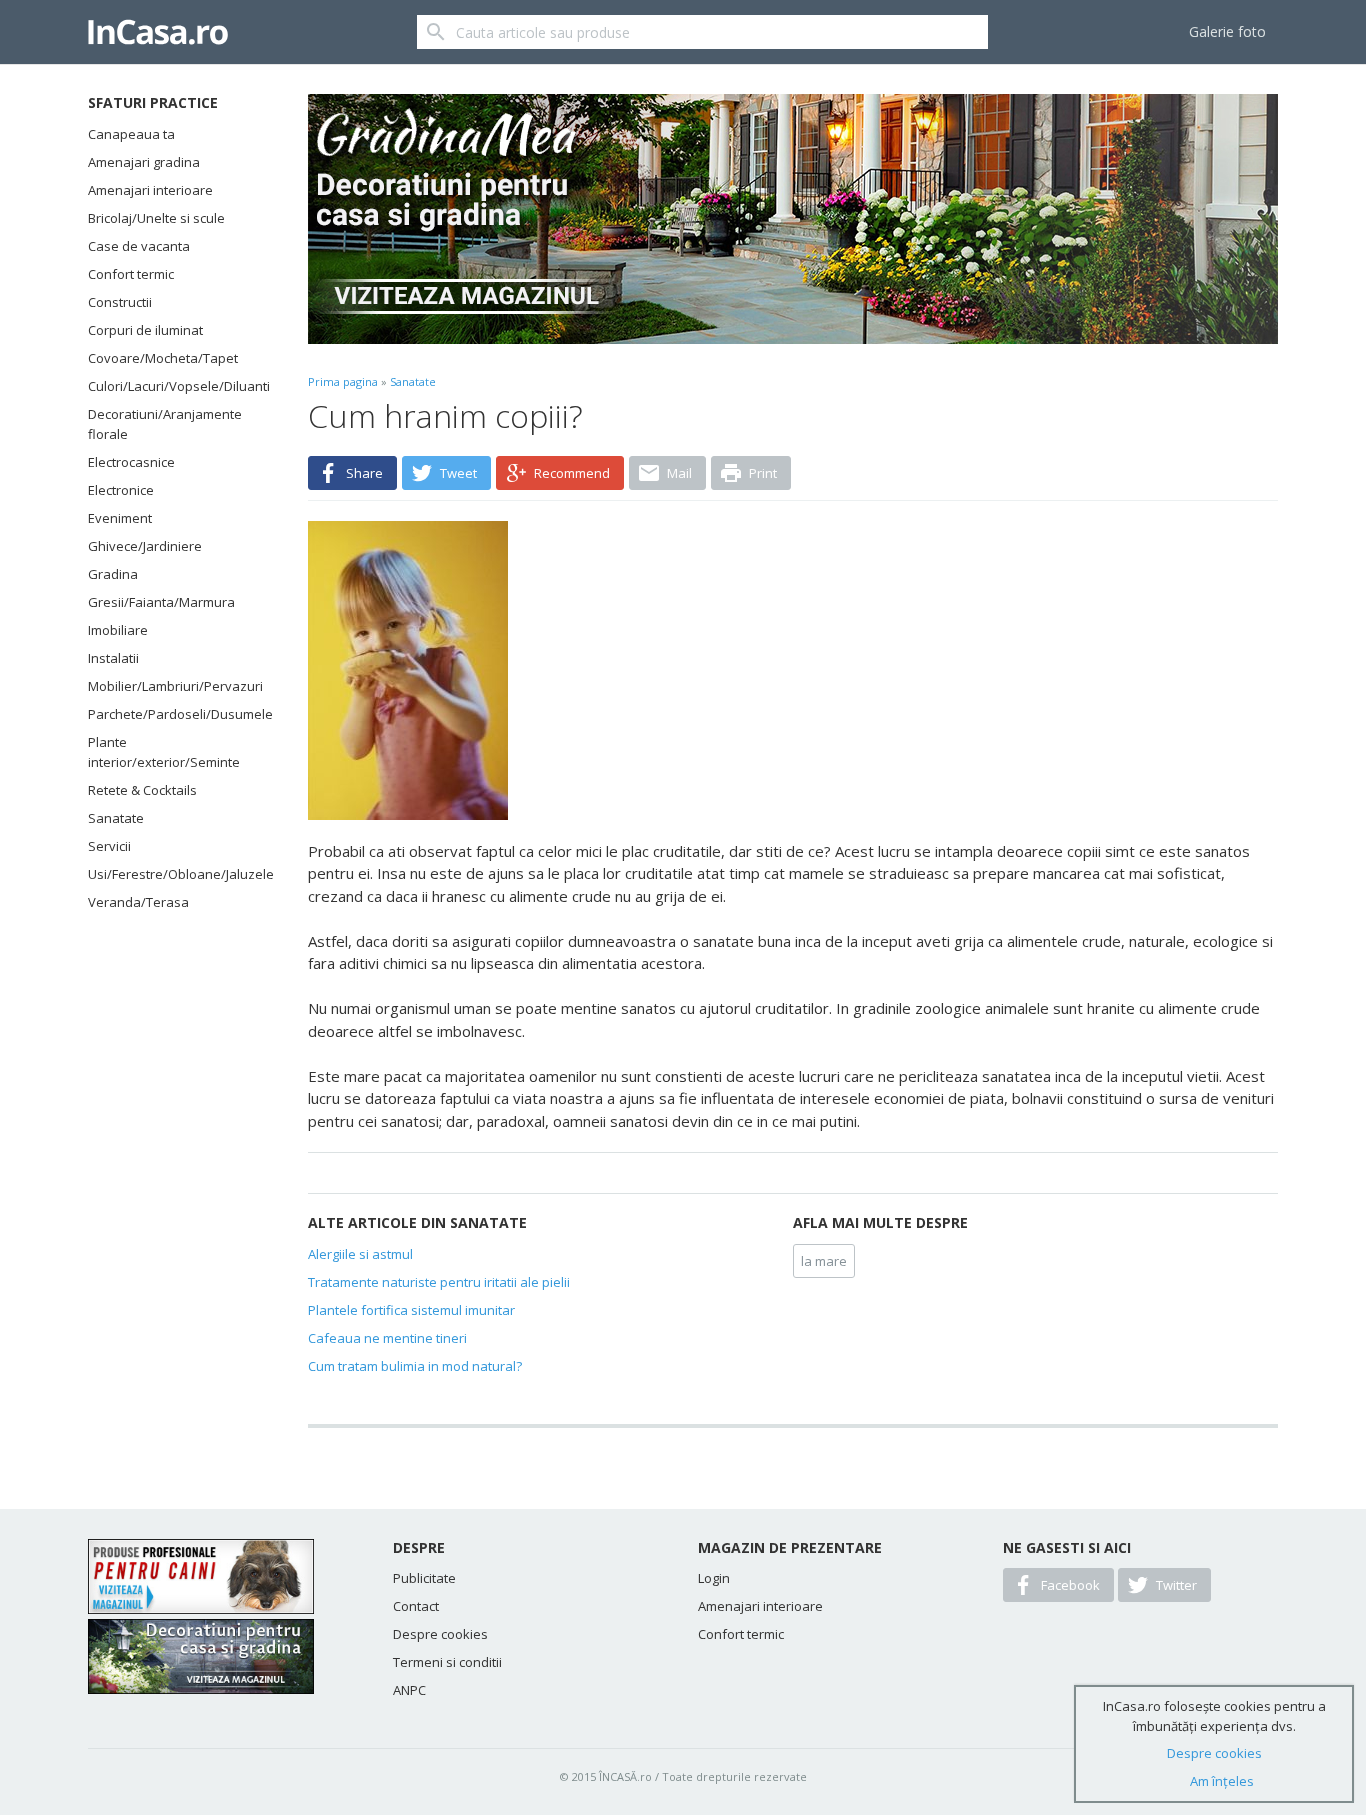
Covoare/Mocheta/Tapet (163, 358)
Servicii (109, 846)
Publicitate (424, 1578)
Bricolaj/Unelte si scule (156, 218)
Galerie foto (1227, 31)
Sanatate (116, 818)
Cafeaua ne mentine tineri (387, 1338)
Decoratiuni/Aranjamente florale (165, 424)
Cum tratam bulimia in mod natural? (415, 1366)
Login (714, 1578)
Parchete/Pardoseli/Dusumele (173, 714)
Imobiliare (118, 630)
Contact (416, 1606)
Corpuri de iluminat (145, 330)
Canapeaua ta (131, 134)
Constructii (120, 302)
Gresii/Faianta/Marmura (161, 602)
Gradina (113, 574)
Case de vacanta (139, 246)
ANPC (409, 1690)
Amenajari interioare (150, 190)
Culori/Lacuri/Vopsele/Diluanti (173, 386)
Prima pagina (343, 381)
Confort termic (131, 274)
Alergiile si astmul (360, 1254)
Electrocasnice (131, 462)
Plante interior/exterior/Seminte (164, 752)
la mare (824, 1261)
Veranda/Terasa (138, 902)
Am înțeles (1222, 1781)
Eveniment (120, 518)
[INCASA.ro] (158, 32)
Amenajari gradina (144, 162)
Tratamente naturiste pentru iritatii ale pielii (439, 1282)
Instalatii (113, 658)
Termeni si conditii (447, 1662)
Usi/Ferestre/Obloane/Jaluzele (173, 874)
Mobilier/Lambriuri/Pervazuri (173, 686)
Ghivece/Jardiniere (145, 546)
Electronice (121, 490)
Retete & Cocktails (142, 790)
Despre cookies (440, 1634)
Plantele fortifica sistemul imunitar (411, 1310)
